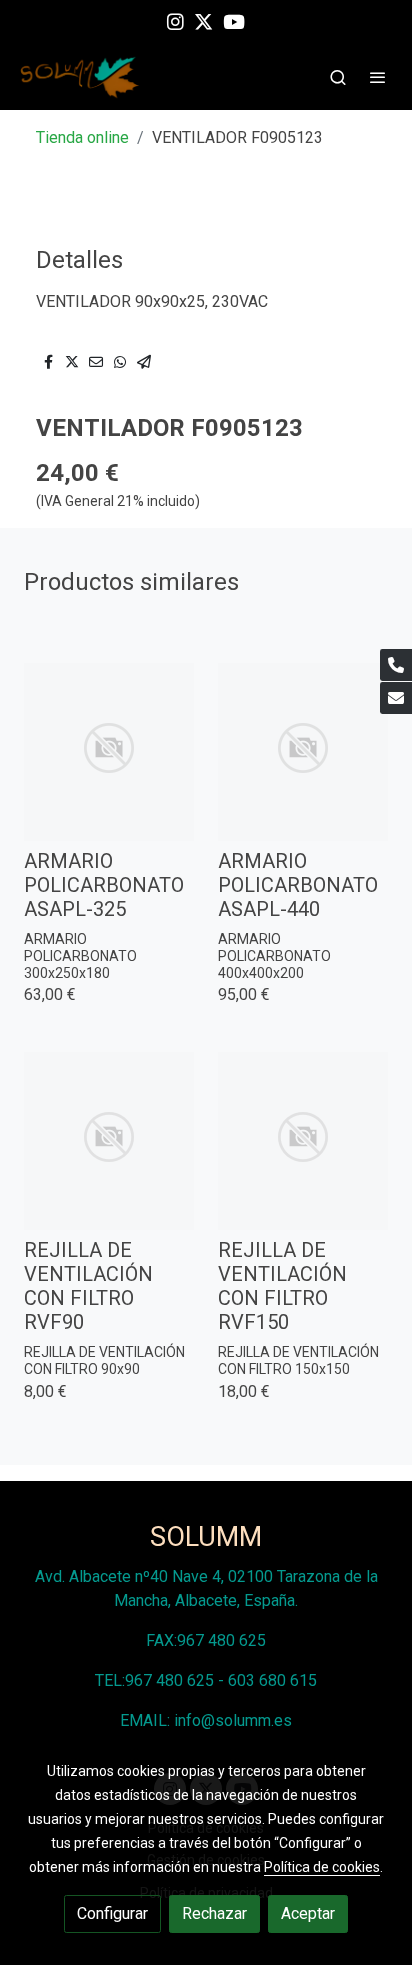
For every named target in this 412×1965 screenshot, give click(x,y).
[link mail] (396, 698)
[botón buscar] (338, 77)
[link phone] (396, 665)
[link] (80, 77)
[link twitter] (203, 20)
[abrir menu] (378, 77)
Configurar (112, 1913)
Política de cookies (322, 1867)
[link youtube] (234, 20)
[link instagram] (175, 20)
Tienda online (82, 137)
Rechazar (214, 1913)
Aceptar (308, 1913)
